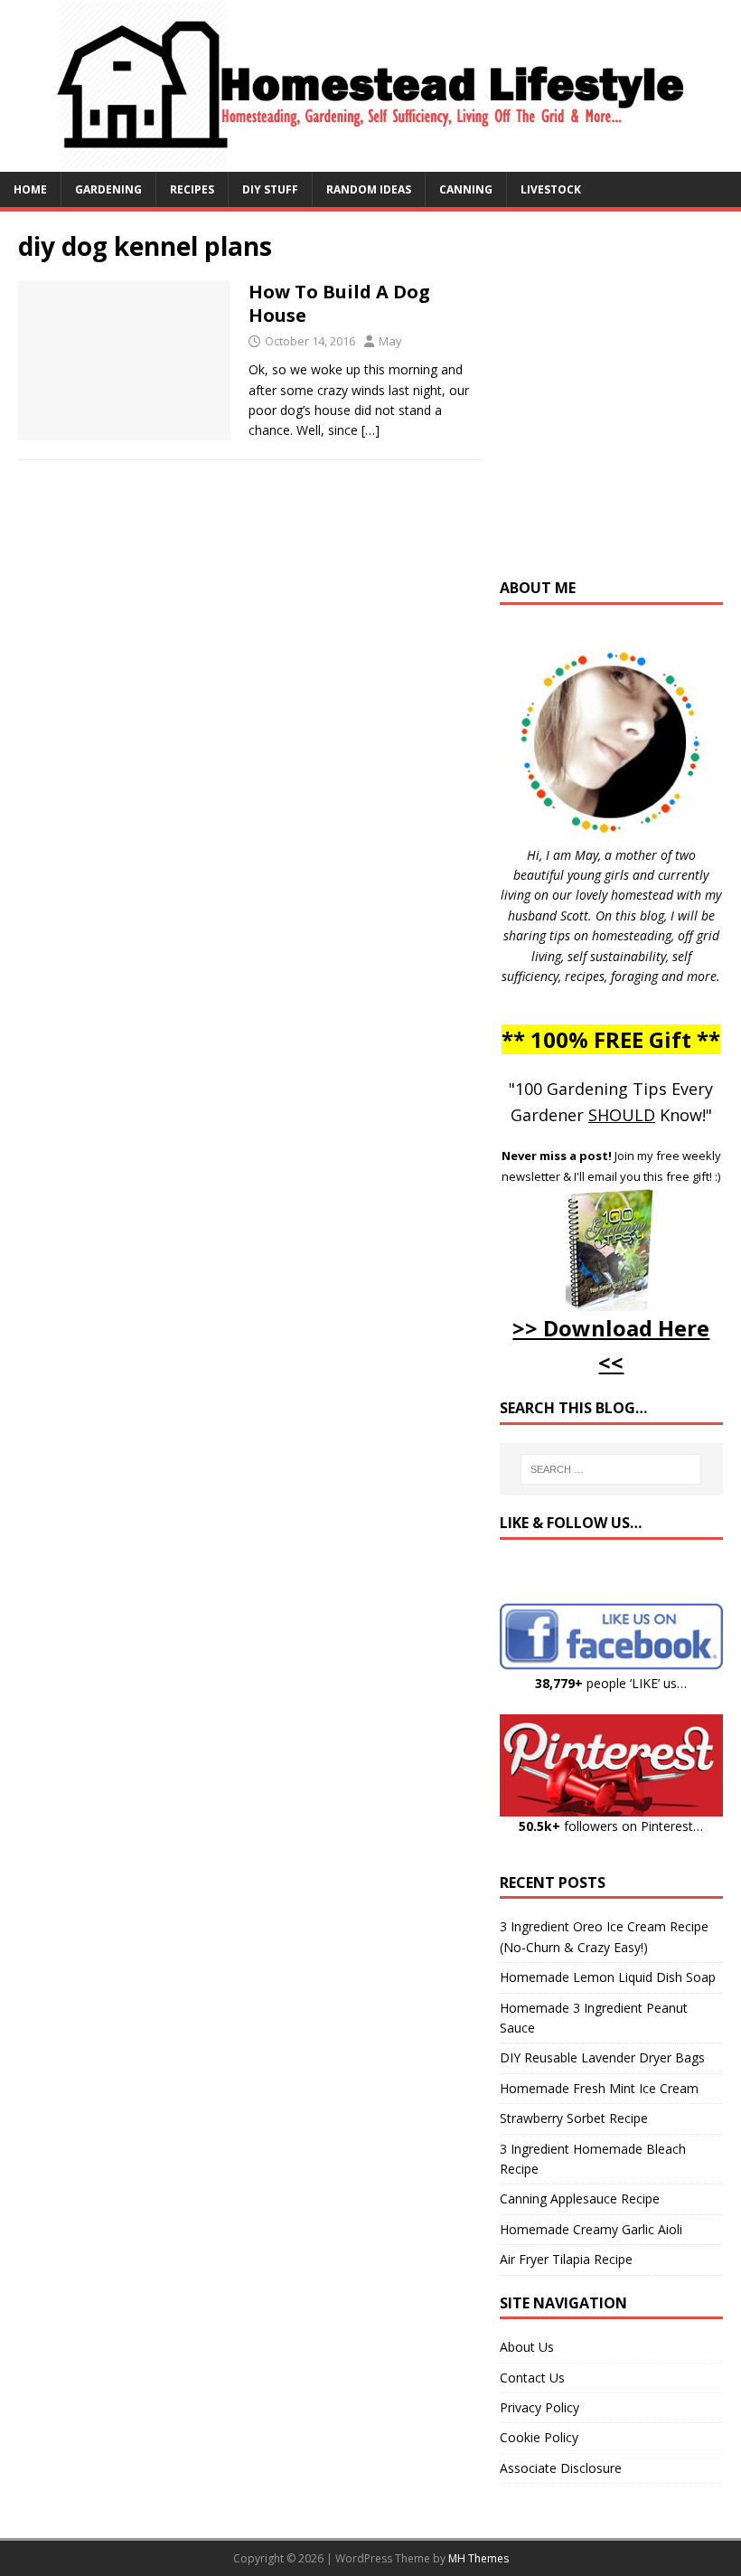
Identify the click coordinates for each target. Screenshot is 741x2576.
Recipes (192, 189)
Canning (466, 189)
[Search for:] (611, 1469)
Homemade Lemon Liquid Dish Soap (608, 1977)
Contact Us (532, 2378)
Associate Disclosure (561, 2468)
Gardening (108, 189)
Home (30, 189)
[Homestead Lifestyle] (370, 160)
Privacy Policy (539, 2407)
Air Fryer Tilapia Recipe (566, 2259)
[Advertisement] (620, 403)
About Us (527, 2347)
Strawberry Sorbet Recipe (574, 2118)
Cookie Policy (539, 2437)
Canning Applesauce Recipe (580, 2199)
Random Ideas (369, 189)
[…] (370, 430)
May (390, 341)
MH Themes (478, 2558)
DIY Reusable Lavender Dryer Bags (602, 2057)
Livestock (551, 189)
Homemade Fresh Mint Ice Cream (599, 2088)
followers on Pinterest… (611, 1826)
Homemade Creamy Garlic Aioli (591, 2229)
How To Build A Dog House (339, 303)
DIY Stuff (270, 189)
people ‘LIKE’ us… (611, 1683)
